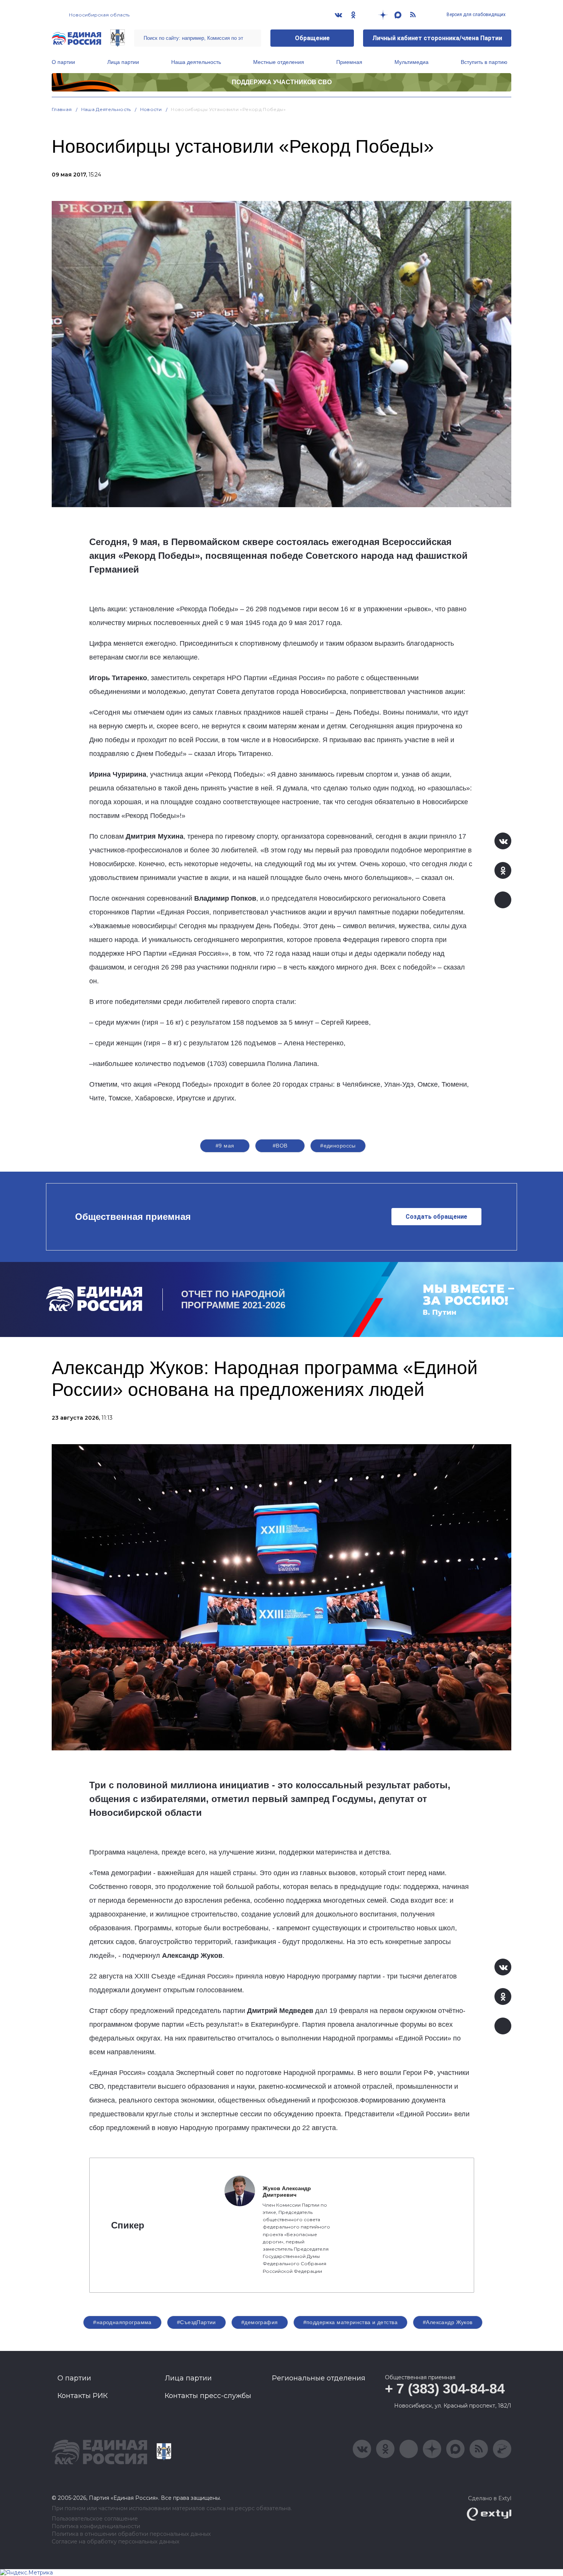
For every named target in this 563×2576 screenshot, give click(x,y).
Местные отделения (279, 62)
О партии (63, 62)
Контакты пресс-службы (208, 2396)
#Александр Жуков (448, 2322)
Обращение (312, 38)
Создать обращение (436, 1217)
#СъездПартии (196, 2322)
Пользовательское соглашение (95, 2519)
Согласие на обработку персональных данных (115, 2542)
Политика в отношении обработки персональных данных (131, 2534)
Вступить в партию (484, 62)
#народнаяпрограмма (122, 2322)
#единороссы (338, 1146)
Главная (62, 109)
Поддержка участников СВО (282, 82)
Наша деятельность (196, 62)
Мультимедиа (412, 62)
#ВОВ (280, 1146)
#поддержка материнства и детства (350, 2322)
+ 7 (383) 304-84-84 (445, 2389)
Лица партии (123, 62)
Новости (151, 109)
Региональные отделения (319, 2378)
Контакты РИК (83, 2396)
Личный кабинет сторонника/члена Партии (437, 38)
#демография (260, 2322)
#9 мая (225, 1146)
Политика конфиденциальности (96, 2526)
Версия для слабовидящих (475, 15)
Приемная (349, 62)
